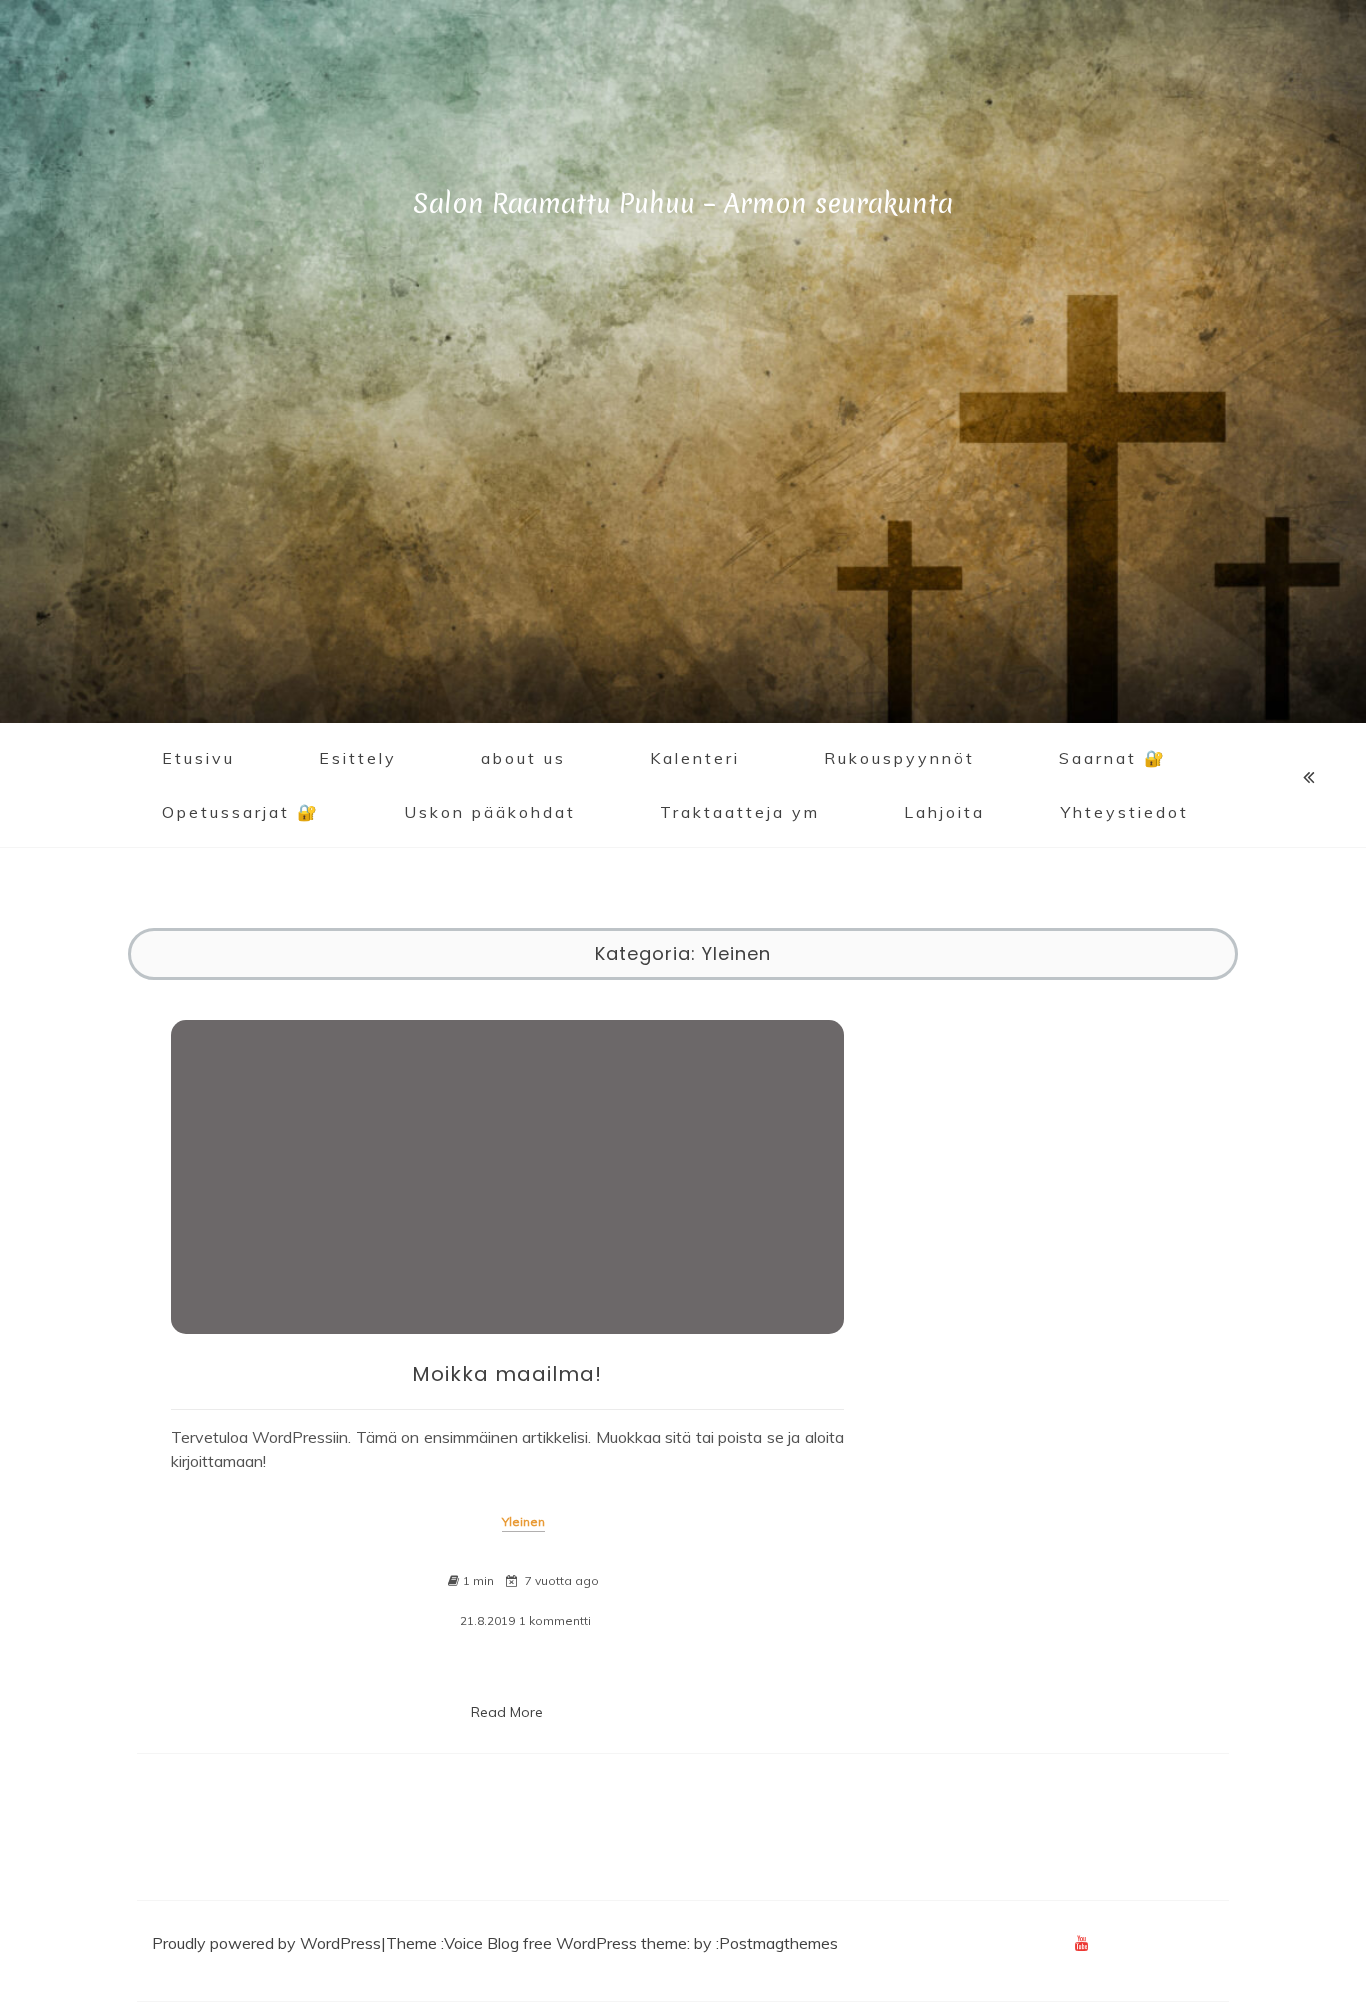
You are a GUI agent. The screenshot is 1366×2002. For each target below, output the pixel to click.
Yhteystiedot (1125, 812)
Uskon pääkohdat (490, 812)
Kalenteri (695, 758)
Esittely (358, 758)
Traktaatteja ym (740, 812)
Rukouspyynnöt (899, 758)
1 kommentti (555, 1621)
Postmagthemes (778, 1943)
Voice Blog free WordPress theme (565, 1943)
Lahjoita (944, 812)
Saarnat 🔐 (1113, 758)
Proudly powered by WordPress (266, 1943)
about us (523, 758)
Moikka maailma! (507, 1374)
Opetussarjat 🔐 (241, 812)
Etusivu (198, 758)
